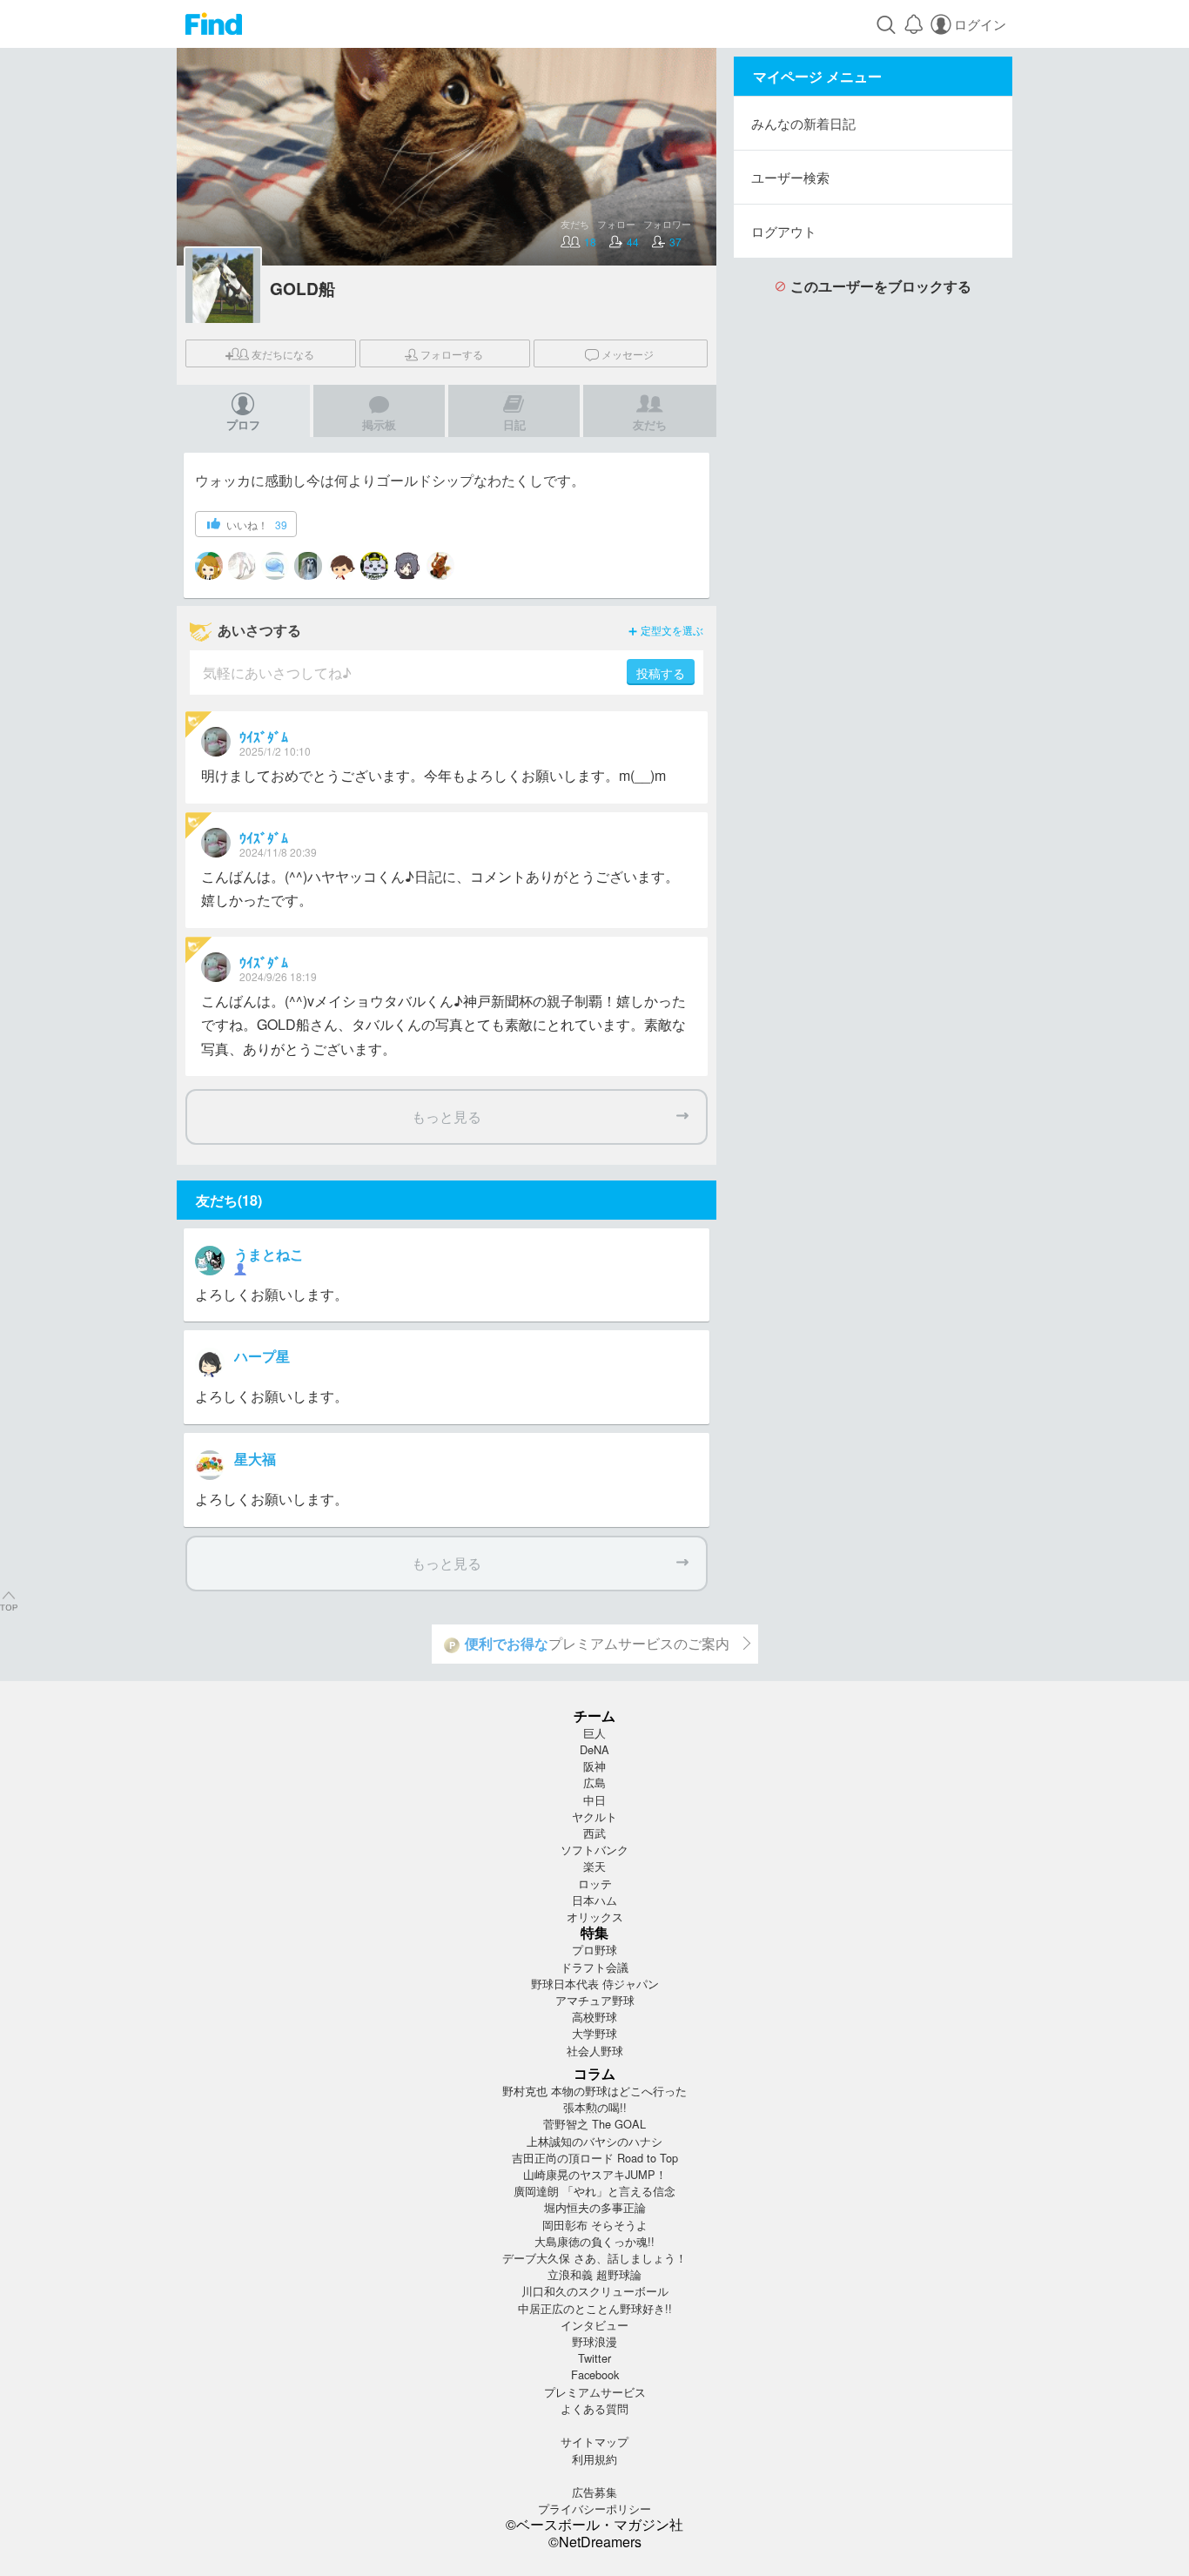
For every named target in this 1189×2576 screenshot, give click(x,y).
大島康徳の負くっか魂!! (594, 2241)
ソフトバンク (594, 1850)
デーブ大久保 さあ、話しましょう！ (594, 2258)
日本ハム (594, 1900)
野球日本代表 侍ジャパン (595, 1984)
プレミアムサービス (595, 2392)
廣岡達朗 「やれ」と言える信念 (594, 2191)
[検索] (886, 24)
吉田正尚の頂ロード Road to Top (595, 2158)
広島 (594, 1782)
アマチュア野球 (595, 2000)
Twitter (594, 2358)
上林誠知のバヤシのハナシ (594, 2141)
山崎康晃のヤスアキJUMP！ (595, 2174)
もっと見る (447, 1116)
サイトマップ (594, 2441)
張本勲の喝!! (595, 2107)
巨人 (594, 1733)
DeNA (594, 1749)
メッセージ (628, 354)
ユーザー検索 (790, 177)
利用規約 (594, 2459)
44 (633, 242)
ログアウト (784, 231)
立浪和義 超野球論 (594, 2274)
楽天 (594, 1866)
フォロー (452, 354)
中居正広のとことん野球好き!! (595, 2308)
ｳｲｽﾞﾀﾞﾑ (264, 737)
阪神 (594, 1766)
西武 (594, 1833)
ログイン (980, 24)
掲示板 (379, 424)
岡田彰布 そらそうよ (595, 2225)
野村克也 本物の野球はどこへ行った (594, 2091)
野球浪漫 (594, 2341)
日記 (514, 424)
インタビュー (594, 2325)
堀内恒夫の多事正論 (595, 2207)
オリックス (595, 1917)
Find (214, 24)
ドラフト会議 (594, 1967)
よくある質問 (594, 2408)
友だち (283, 354)
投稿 (661, 673)
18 (590, 242)
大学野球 (594, 2033)
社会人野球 (595, 2051)
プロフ (243, 424)
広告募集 (594, 2492)
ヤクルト (594, 1816)
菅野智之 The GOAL (594, 2124)
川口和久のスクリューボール (595, 2291)
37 (675, 242)
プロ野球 (594, 1950)
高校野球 (594, 2017)
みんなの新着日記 (803, 123)
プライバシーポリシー (594, 2509)
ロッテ (595, 1883)
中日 (594, 1800)
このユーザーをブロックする (881, 286)
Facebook (595, 2374)
